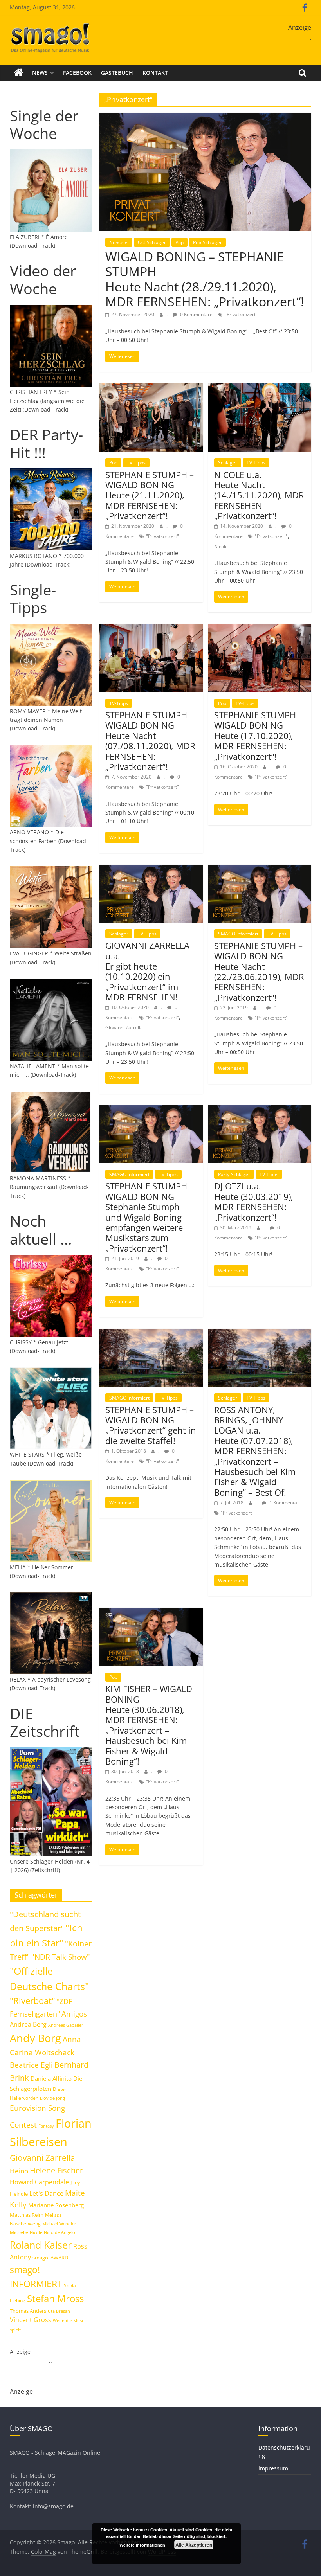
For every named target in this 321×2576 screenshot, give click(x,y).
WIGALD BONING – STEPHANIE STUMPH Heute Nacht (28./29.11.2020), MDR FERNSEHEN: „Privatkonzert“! (205, 279)
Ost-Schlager (152, 242)
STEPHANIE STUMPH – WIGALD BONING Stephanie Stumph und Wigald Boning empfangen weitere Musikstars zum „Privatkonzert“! (150, 1217)
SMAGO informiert (238, 934)
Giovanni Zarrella (124, 1028)
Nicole (221, 546)
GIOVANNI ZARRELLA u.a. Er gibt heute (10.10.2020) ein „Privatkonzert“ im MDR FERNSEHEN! (147, 971)
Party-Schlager (234, 1174)
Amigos (74, 2014)
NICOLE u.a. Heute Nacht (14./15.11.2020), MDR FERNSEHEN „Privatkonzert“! (259, 495)
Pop (179, 242)
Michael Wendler (59, 2224)
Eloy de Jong (52, 2098)
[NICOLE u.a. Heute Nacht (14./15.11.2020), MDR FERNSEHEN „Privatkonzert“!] (260, 388)
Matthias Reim (27, 2215)
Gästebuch (117, 73)
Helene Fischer (56, 2170)
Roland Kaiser (41, 2245)
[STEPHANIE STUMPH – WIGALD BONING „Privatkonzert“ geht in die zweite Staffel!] (151, 1333)
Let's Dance (46, 2193)
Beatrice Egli (31, 2065)
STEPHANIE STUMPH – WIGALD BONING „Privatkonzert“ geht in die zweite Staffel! (151, 1425)
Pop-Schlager (207, 242)
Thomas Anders (28, 2311)
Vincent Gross (31, 2320)
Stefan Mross (55, 2298)
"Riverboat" (32, 2001)
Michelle (19, 2232)
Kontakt (155, 73)
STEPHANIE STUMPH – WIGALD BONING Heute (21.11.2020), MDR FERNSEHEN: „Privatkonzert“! (150, 495)
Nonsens (119, 242)
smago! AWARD (50, 2258)
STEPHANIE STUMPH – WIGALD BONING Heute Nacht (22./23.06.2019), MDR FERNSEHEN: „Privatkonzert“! (259, 971)
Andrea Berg (28, 2024)
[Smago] (19, 73)
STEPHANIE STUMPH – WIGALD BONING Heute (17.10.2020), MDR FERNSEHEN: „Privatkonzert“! (258, 736)
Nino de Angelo (60, 2232)
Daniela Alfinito (51, 2078)
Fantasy (46, 2126)
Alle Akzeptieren (194, 2545)
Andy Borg (35, 2038)
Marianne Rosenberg (56, 2205)
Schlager (228, 463)
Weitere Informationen (142, 2545)
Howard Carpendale (39, 2182)
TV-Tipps (136, 463)
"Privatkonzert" (241, 314)
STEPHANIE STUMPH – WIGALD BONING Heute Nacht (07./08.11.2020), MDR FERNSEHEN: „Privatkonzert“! (150, 741)
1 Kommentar (284, 1503)
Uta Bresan (59, 2311)
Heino (19, 2171)
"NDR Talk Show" (61, 1957)
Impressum (273, 2468)
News (40, 73)
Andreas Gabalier (66, 2025)
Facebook (77, 73)
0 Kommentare (196, 314)
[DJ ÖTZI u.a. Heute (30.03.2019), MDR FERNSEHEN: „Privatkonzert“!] (260, 1110)
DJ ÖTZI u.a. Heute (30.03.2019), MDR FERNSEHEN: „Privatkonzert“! (254, 1201)
